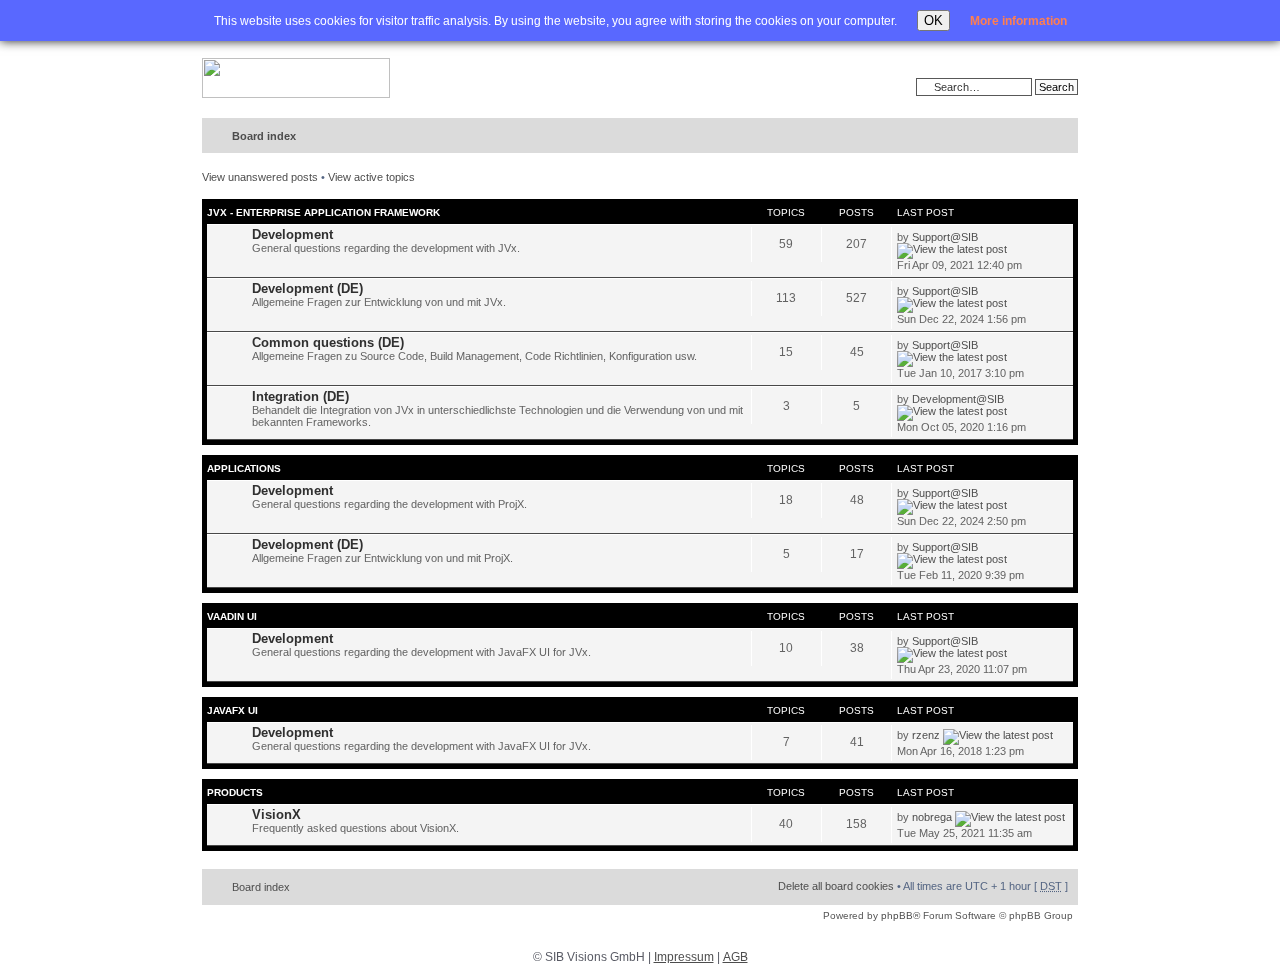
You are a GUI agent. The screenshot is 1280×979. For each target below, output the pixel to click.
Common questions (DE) (328, 342)
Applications (244, 468)
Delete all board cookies (836, 886)
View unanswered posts (260, 177)
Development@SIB (958, 399)
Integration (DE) (300, 396)
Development (292, 234)
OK (933, 20)
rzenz (926, 735)
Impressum (684, 957)
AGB (735, 957)
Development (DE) (307, 288)
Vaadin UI (232, 616)
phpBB (897, 915)
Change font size (1021, 137)
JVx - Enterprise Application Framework (323, 212)
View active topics (371, 177)
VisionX (276, 814)
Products (235, 792)
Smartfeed (1059, 136)
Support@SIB (945, 237)
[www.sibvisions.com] (296, 79)
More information (1018, 21)
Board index (264, 136)
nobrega (932, 817)
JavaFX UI (232, 710)
